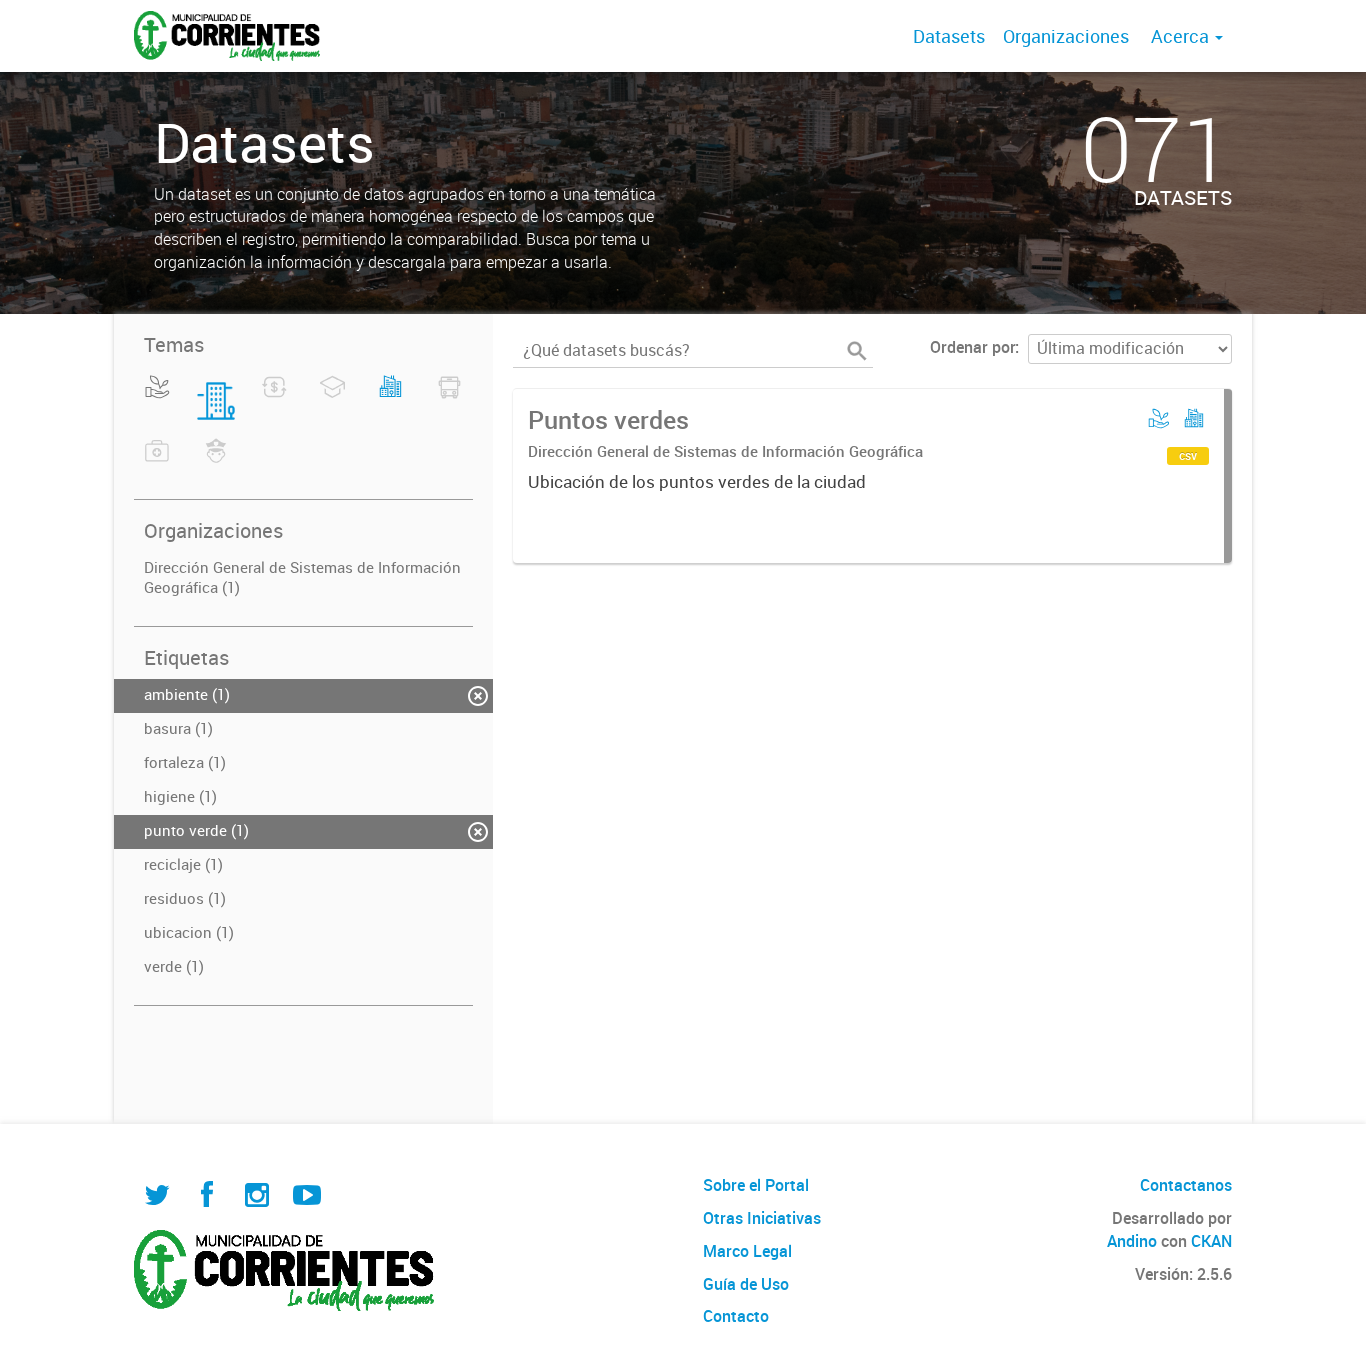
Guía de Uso (746, 1284)
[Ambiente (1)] (157, 399)
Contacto (736, 1316)
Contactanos (1186, 1185)
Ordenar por (972, 347)
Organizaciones (1066, 36)
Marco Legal (747, 1251)
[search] (857, 351)
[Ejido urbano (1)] (390, 399)
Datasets (949, 36)
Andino (1132, 1241)
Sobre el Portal (756, 1185)
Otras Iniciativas (762, 1218)
